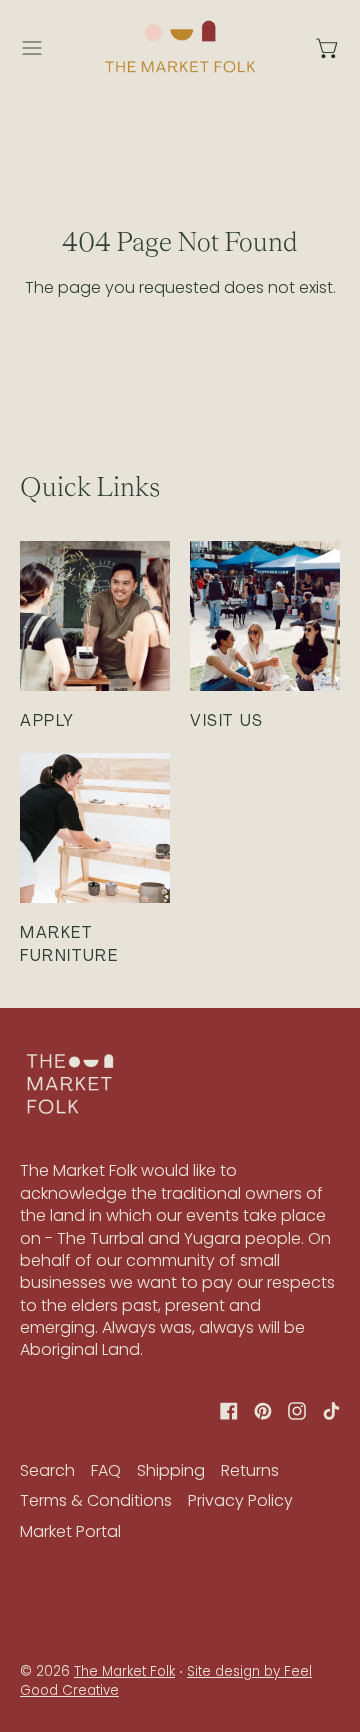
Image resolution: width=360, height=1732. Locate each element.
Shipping (171, 1470)
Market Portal (70, 1531)
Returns (250, 1470)
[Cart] (328, 48)
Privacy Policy (240, 1500)
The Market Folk (124, 1671)
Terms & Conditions (96, 1500)
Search (47, 1470)
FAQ (106, 1470)
